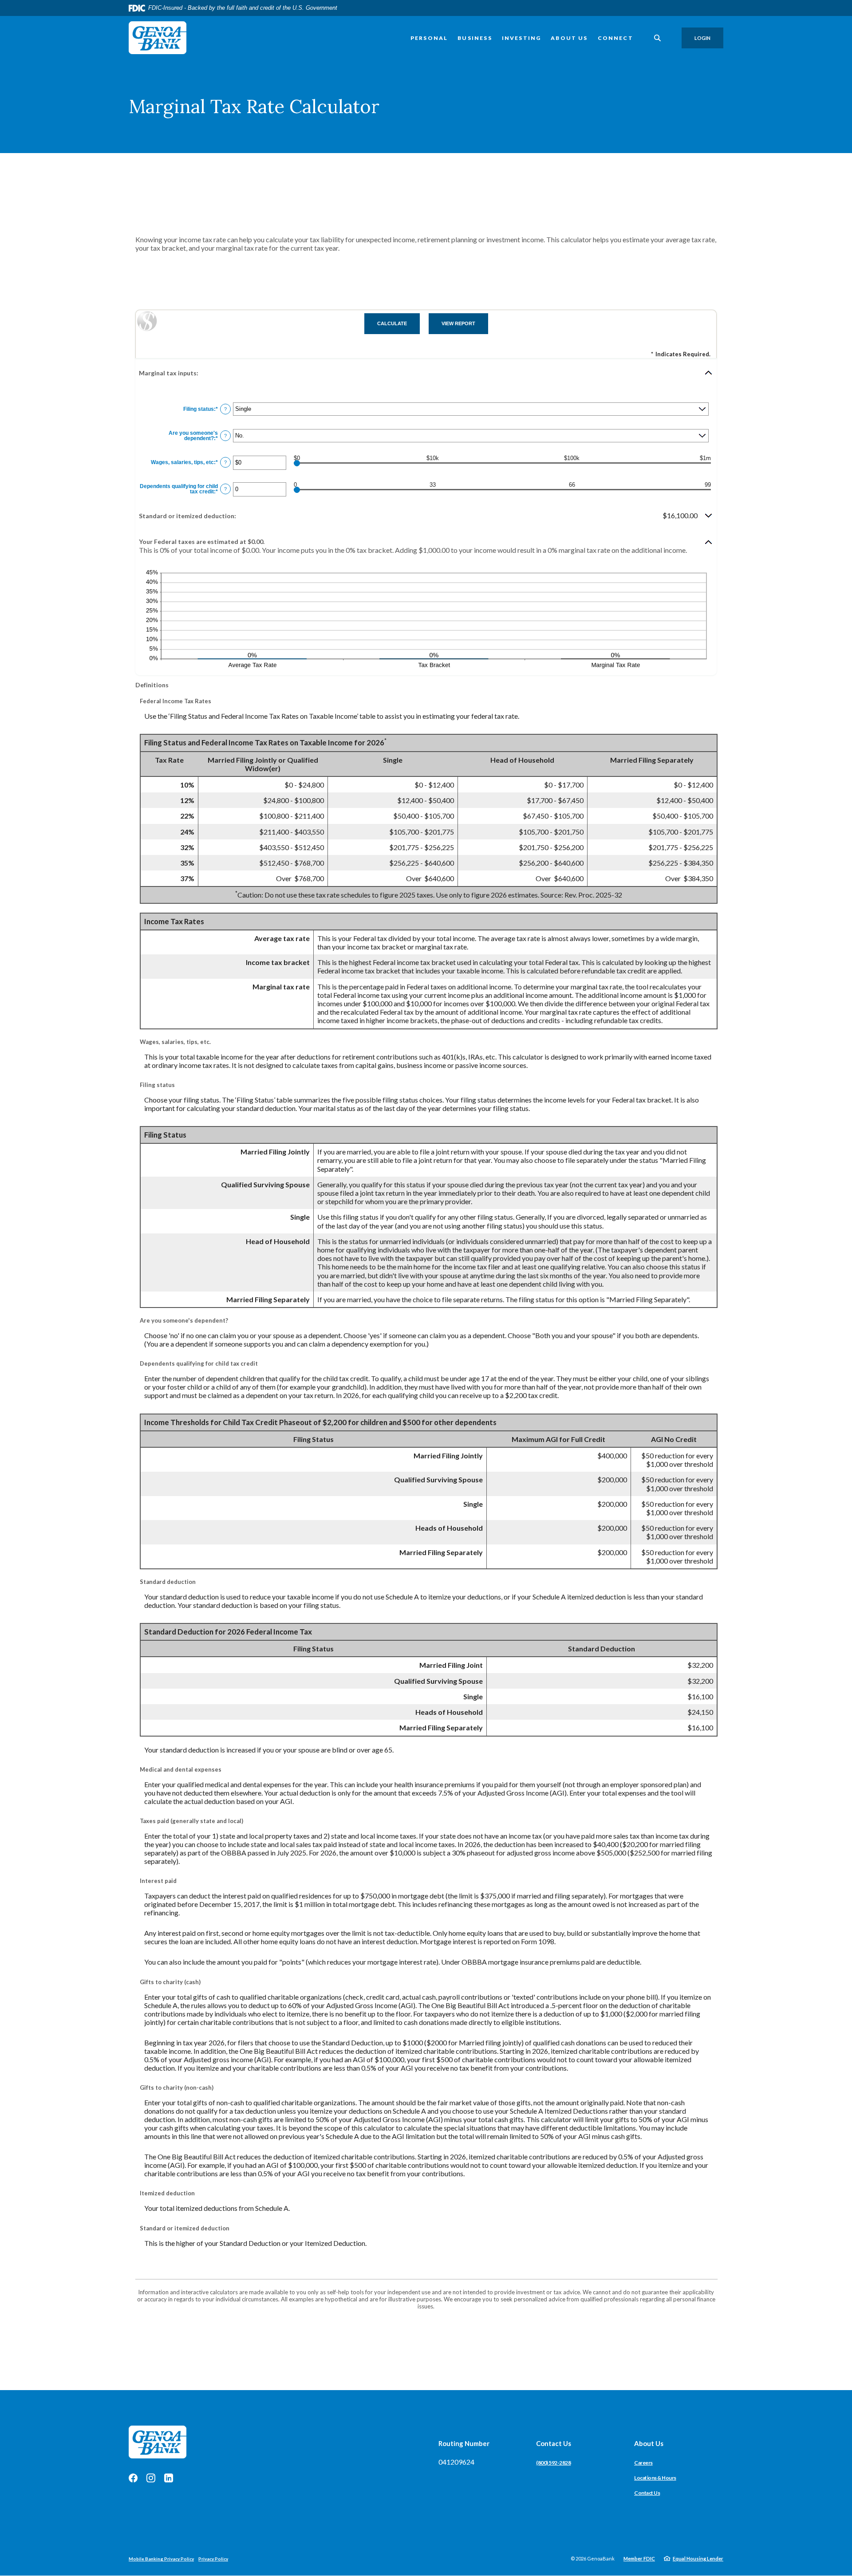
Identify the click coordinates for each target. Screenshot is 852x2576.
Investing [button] (522, 38)
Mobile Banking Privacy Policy (161, 2559)
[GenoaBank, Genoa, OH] (158, 38)
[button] (426, 373)
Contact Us (647, 2493)
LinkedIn (169, 2478)
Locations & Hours (655, 2478)
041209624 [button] (456, 2462)
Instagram (151, 2478)
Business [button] (475, 38)
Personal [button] (429, 38)
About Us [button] (569, 38)
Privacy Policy (213, 2559)
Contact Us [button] (554, 2443)
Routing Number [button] (464, 2443)
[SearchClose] (658, 38)
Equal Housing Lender (698, 2558)
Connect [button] (615, 38)
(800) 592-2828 (553, 2463)
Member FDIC (639, 2558)
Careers (643, 2463)
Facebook (133, 2478)
